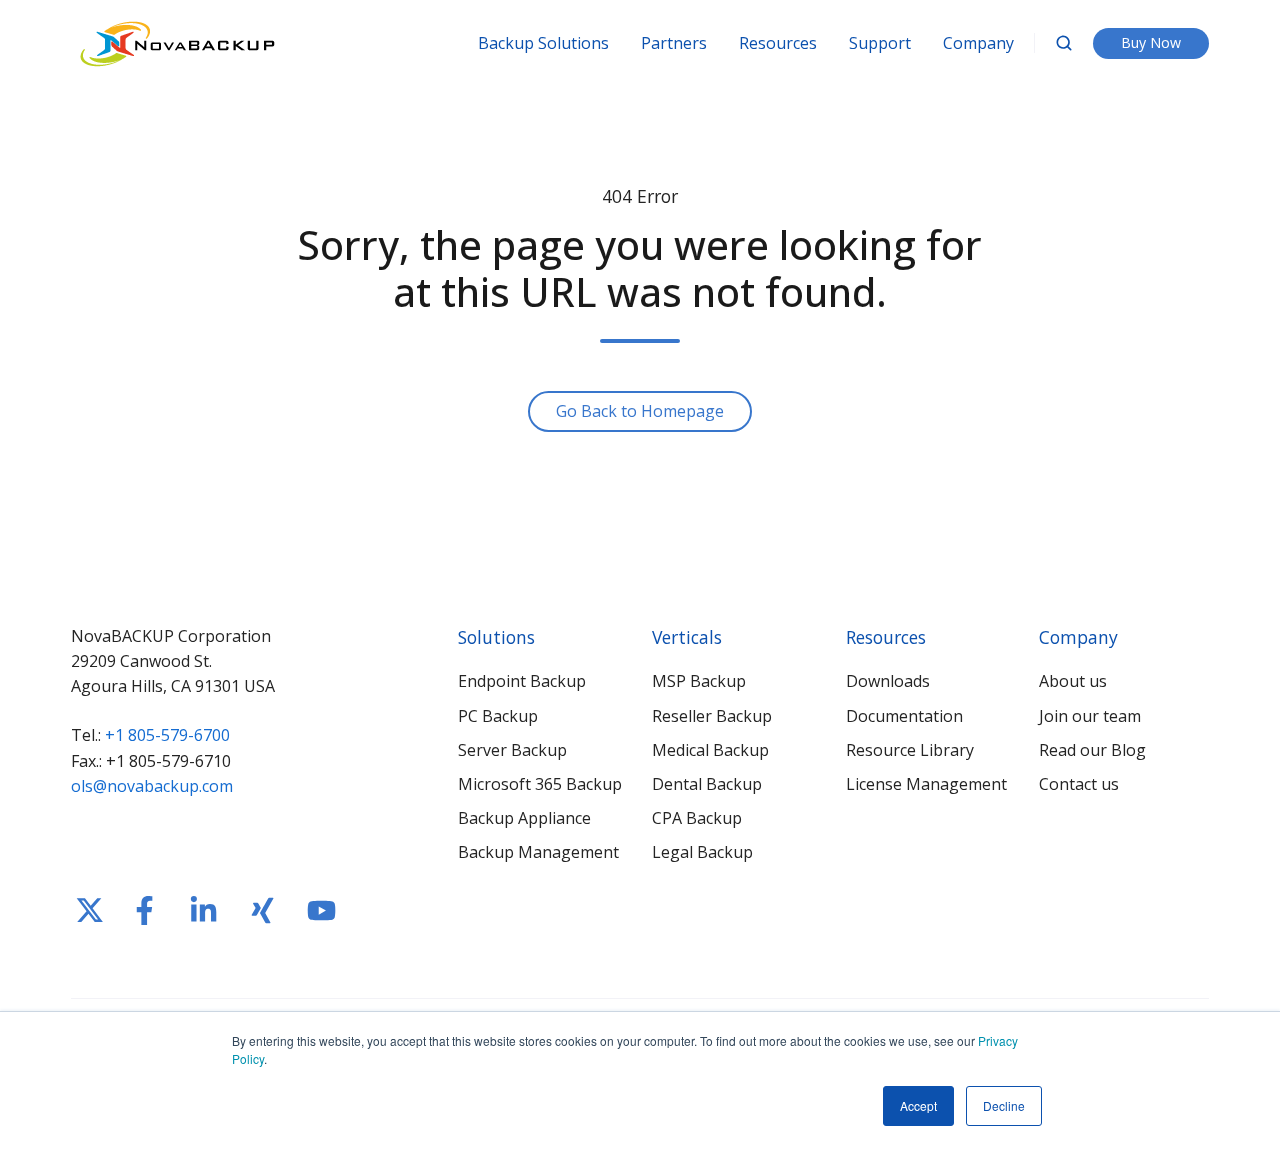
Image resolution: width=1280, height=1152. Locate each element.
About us (1073, 681)
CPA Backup (697, 818)
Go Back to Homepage (640, 411)
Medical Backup (710, 750)
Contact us (1079, 784)
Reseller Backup (712, 716)
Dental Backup (707, 784)
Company (978, 43)
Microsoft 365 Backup (540, 784)
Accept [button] (918, 1105)
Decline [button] (1004, 1105)
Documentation (904, 716)
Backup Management (538, 852)
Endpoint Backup (522, 681)
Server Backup (512, 750)
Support (880, 43)
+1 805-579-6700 (167, 735)
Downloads (888, 681)
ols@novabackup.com (152, 786)
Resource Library (910, 750)
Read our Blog (1092, 750)
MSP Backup (699, 681)
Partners (674, 43)
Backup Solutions (543, 43)
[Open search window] (1064, 43)
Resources (778, 43)
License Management (926, 784)
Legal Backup (702, 852)
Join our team (1090, 716)
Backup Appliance (524, 818)
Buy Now (1151, 42)
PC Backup (498, 716)
